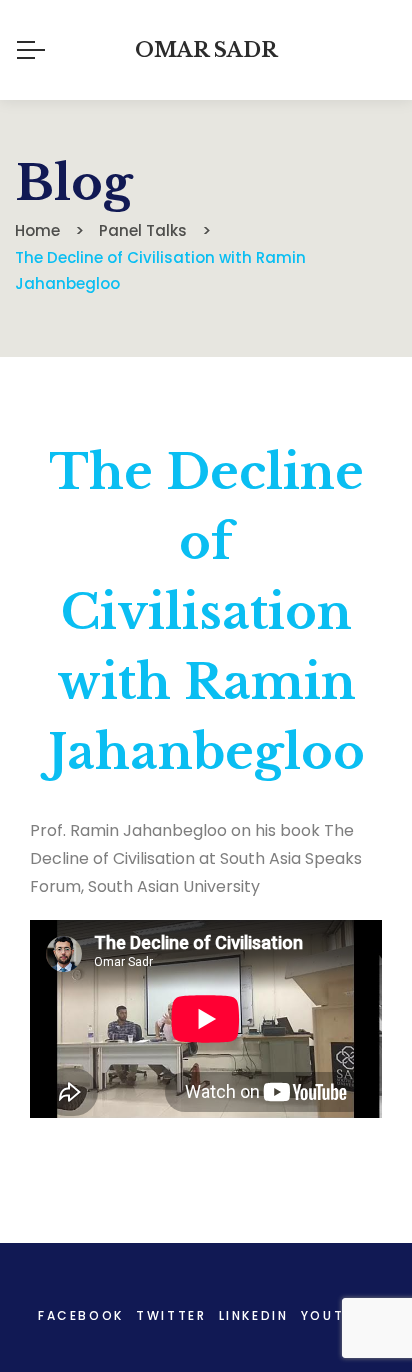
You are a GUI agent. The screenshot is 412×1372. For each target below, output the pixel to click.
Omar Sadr (206, 50)
